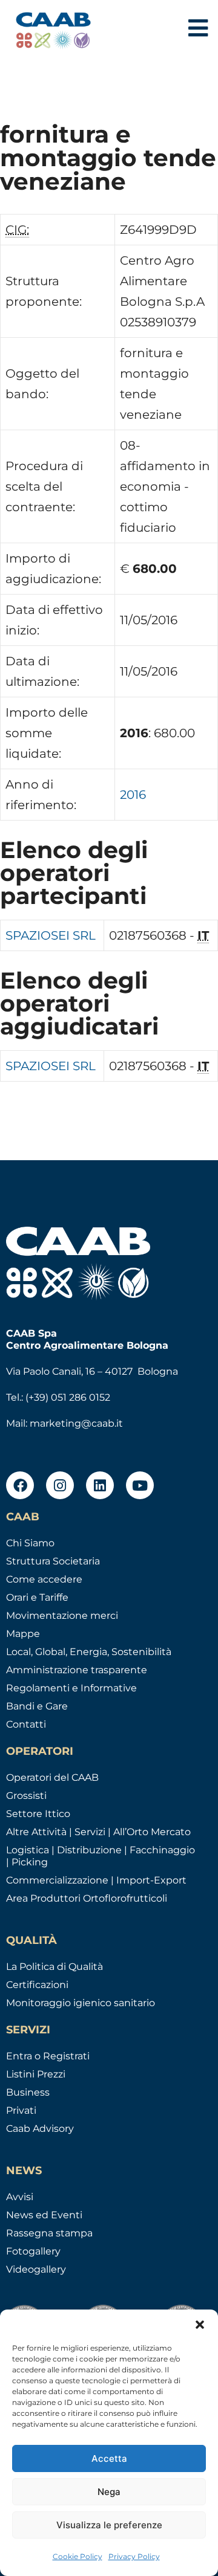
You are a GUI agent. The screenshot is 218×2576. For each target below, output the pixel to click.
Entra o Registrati (48, 2056)
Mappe (23, 1634)
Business (28, 2092)
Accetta (109, 2458)
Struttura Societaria (53, 1561)
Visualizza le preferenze (109, 2525)
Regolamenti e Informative (71, 1688)
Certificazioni (37, 1985)
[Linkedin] (100, 1485)
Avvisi (20, 2197)
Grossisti (26, 1796)
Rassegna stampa (49, 2233)
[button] (200, 2325)
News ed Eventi (44, 2215)
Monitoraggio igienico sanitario (81, 2003)
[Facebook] (20, 1485)
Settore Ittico (38, 1814)
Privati (21, 2110)
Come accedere (44, 1579)
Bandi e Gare (37, 1706)
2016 (133, 795)
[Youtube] (140, 1485)
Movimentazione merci (62, 1616)
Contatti (26, 1724)
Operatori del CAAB (52, 1777)
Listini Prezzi (36, 2074)
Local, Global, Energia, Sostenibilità (89, 1652)
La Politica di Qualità (54, 1967)
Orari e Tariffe (37, 1597)
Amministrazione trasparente (77, 1670)
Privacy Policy (134, 2556)
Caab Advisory (40, 2129)
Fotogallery (33, 2251)
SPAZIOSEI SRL (51, 935)
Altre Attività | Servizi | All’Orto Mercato (98, 1832)
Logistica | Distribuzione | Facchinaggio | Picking (101, 1856)
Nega (109, 2492)
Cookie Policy (78, 2556)
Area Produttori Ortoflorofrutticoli (87, 1898)
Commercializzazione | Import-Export (96, 1880)
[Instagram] (60, 1485)
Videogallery (36, 2269)
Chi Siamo (30, 1543)
